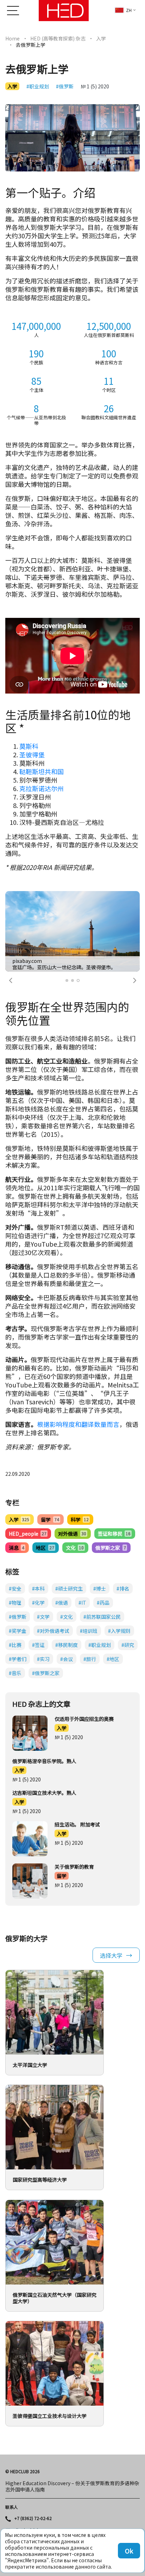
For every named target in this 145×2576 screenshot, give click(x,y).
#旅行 (90, 1659)
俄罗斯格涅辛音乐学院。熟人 (44, 1761)
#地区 (113, 1659)
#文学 (43, 1617)
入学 (101, 38)
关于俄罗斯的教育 (74, 1867)
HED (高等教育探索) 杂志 (58, 38)
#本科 (38, 1588)
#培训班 (89, 1631)
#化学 (38, 1603)
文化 (75, 1548)
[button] (11, 980)
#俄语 (62, 1603)
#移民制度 (67, 1645)
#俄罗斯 (65, 86)
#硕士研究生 (69, 1588)
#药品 (103, 1603)
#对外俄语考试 (53, 1631)
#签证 (38, 1645)
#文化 (67, 1617)
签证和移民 (114, 1534)
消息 (17, 1548)
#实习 (43, 1659)
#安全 (15, 1588)
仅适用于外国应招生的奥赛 (84, 1719)
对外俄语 (72, 1534)
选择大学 (111, 1955)
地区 (45, 1548)
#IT (82, 1603)
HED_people (28, 1534)
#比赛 (15, 1645)
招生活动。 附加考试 (77, 1824)
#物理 (15, 1603)
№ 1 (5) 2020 (95, 86)
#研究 (128, 1645)
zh (129, 10)
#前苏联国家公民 (102, 1617)
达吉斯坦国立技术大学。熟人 (44, 1793)
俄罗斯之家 (111, 1548)
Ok (129, 2551)
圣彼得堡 (32, 754)
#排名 (123, 1588)
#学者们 (18, 1659)
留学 (50, 1519)
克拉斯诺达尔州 (42, 788)
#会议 (67, 1659)
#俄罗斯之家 (46, 1673)
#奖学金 (18, 1631)
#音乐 (15, 1673)
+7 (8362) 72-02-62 (33, 2518)
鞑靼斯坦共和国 (42, 771)
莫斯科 (29, 746)
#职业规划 (38, 86)
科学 (80, 1519)
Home (12, 38)
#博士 (100, 1588)
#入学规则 (119, 1631)
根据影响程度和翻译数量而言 (78, 1424)
